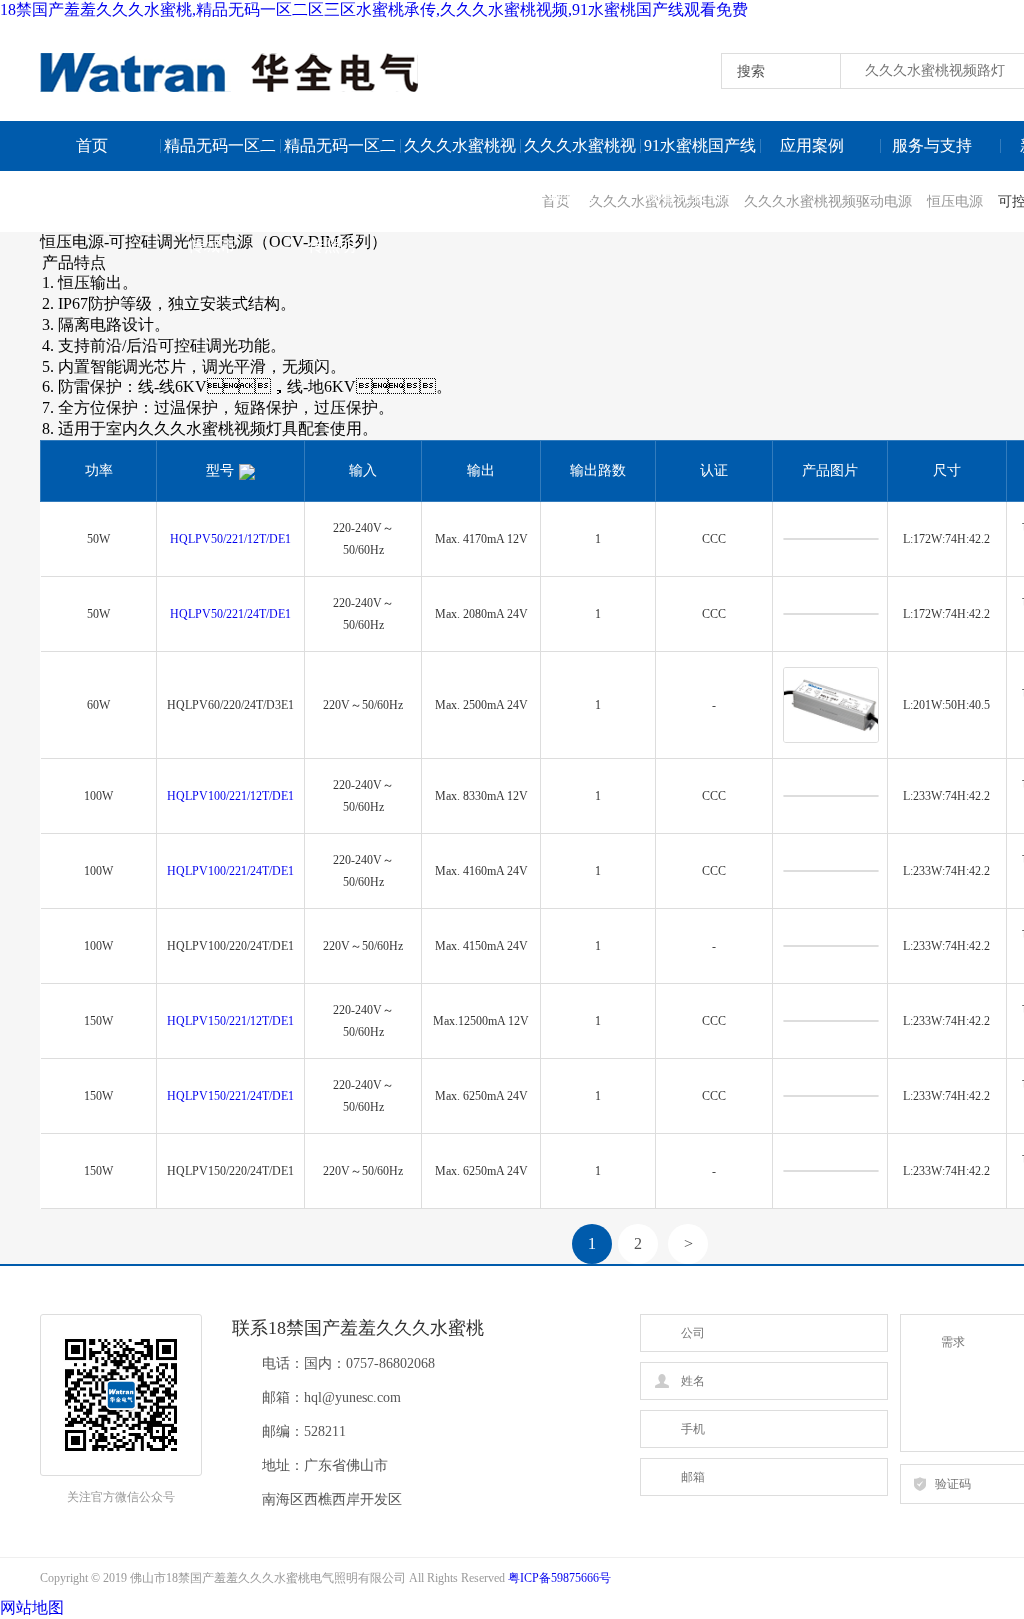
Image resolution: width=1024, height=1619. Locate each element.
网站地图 (32, 1607)
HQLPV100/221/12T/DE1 (230, 796)
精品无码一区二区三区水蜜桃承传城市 (220, 154)
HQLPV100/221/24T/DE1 (230, 871)
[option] (41, 254)
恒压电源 (955, 201)
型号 (220, 470)
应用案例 (812, 145)
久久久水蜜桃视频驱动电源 (828, 201)
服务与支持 (932, 145)
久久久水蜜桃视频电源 (460, 154)
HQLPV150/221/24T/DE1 (230, 1096)
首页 (92, 145)
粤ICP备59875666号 (559, 1578)
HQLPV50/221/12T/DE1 (230, 539)
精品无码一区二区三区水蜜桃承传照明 (340, 154)
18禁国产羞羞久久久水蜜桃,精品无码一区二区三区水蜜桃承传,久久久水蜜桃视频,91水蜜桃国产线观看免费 (374, 9)
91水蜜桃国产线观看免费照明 (700, 154)
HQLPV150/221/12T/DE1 (230, 1021)
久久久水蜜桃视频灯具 (580, 154)
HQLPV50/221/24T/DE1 (230, 614)
